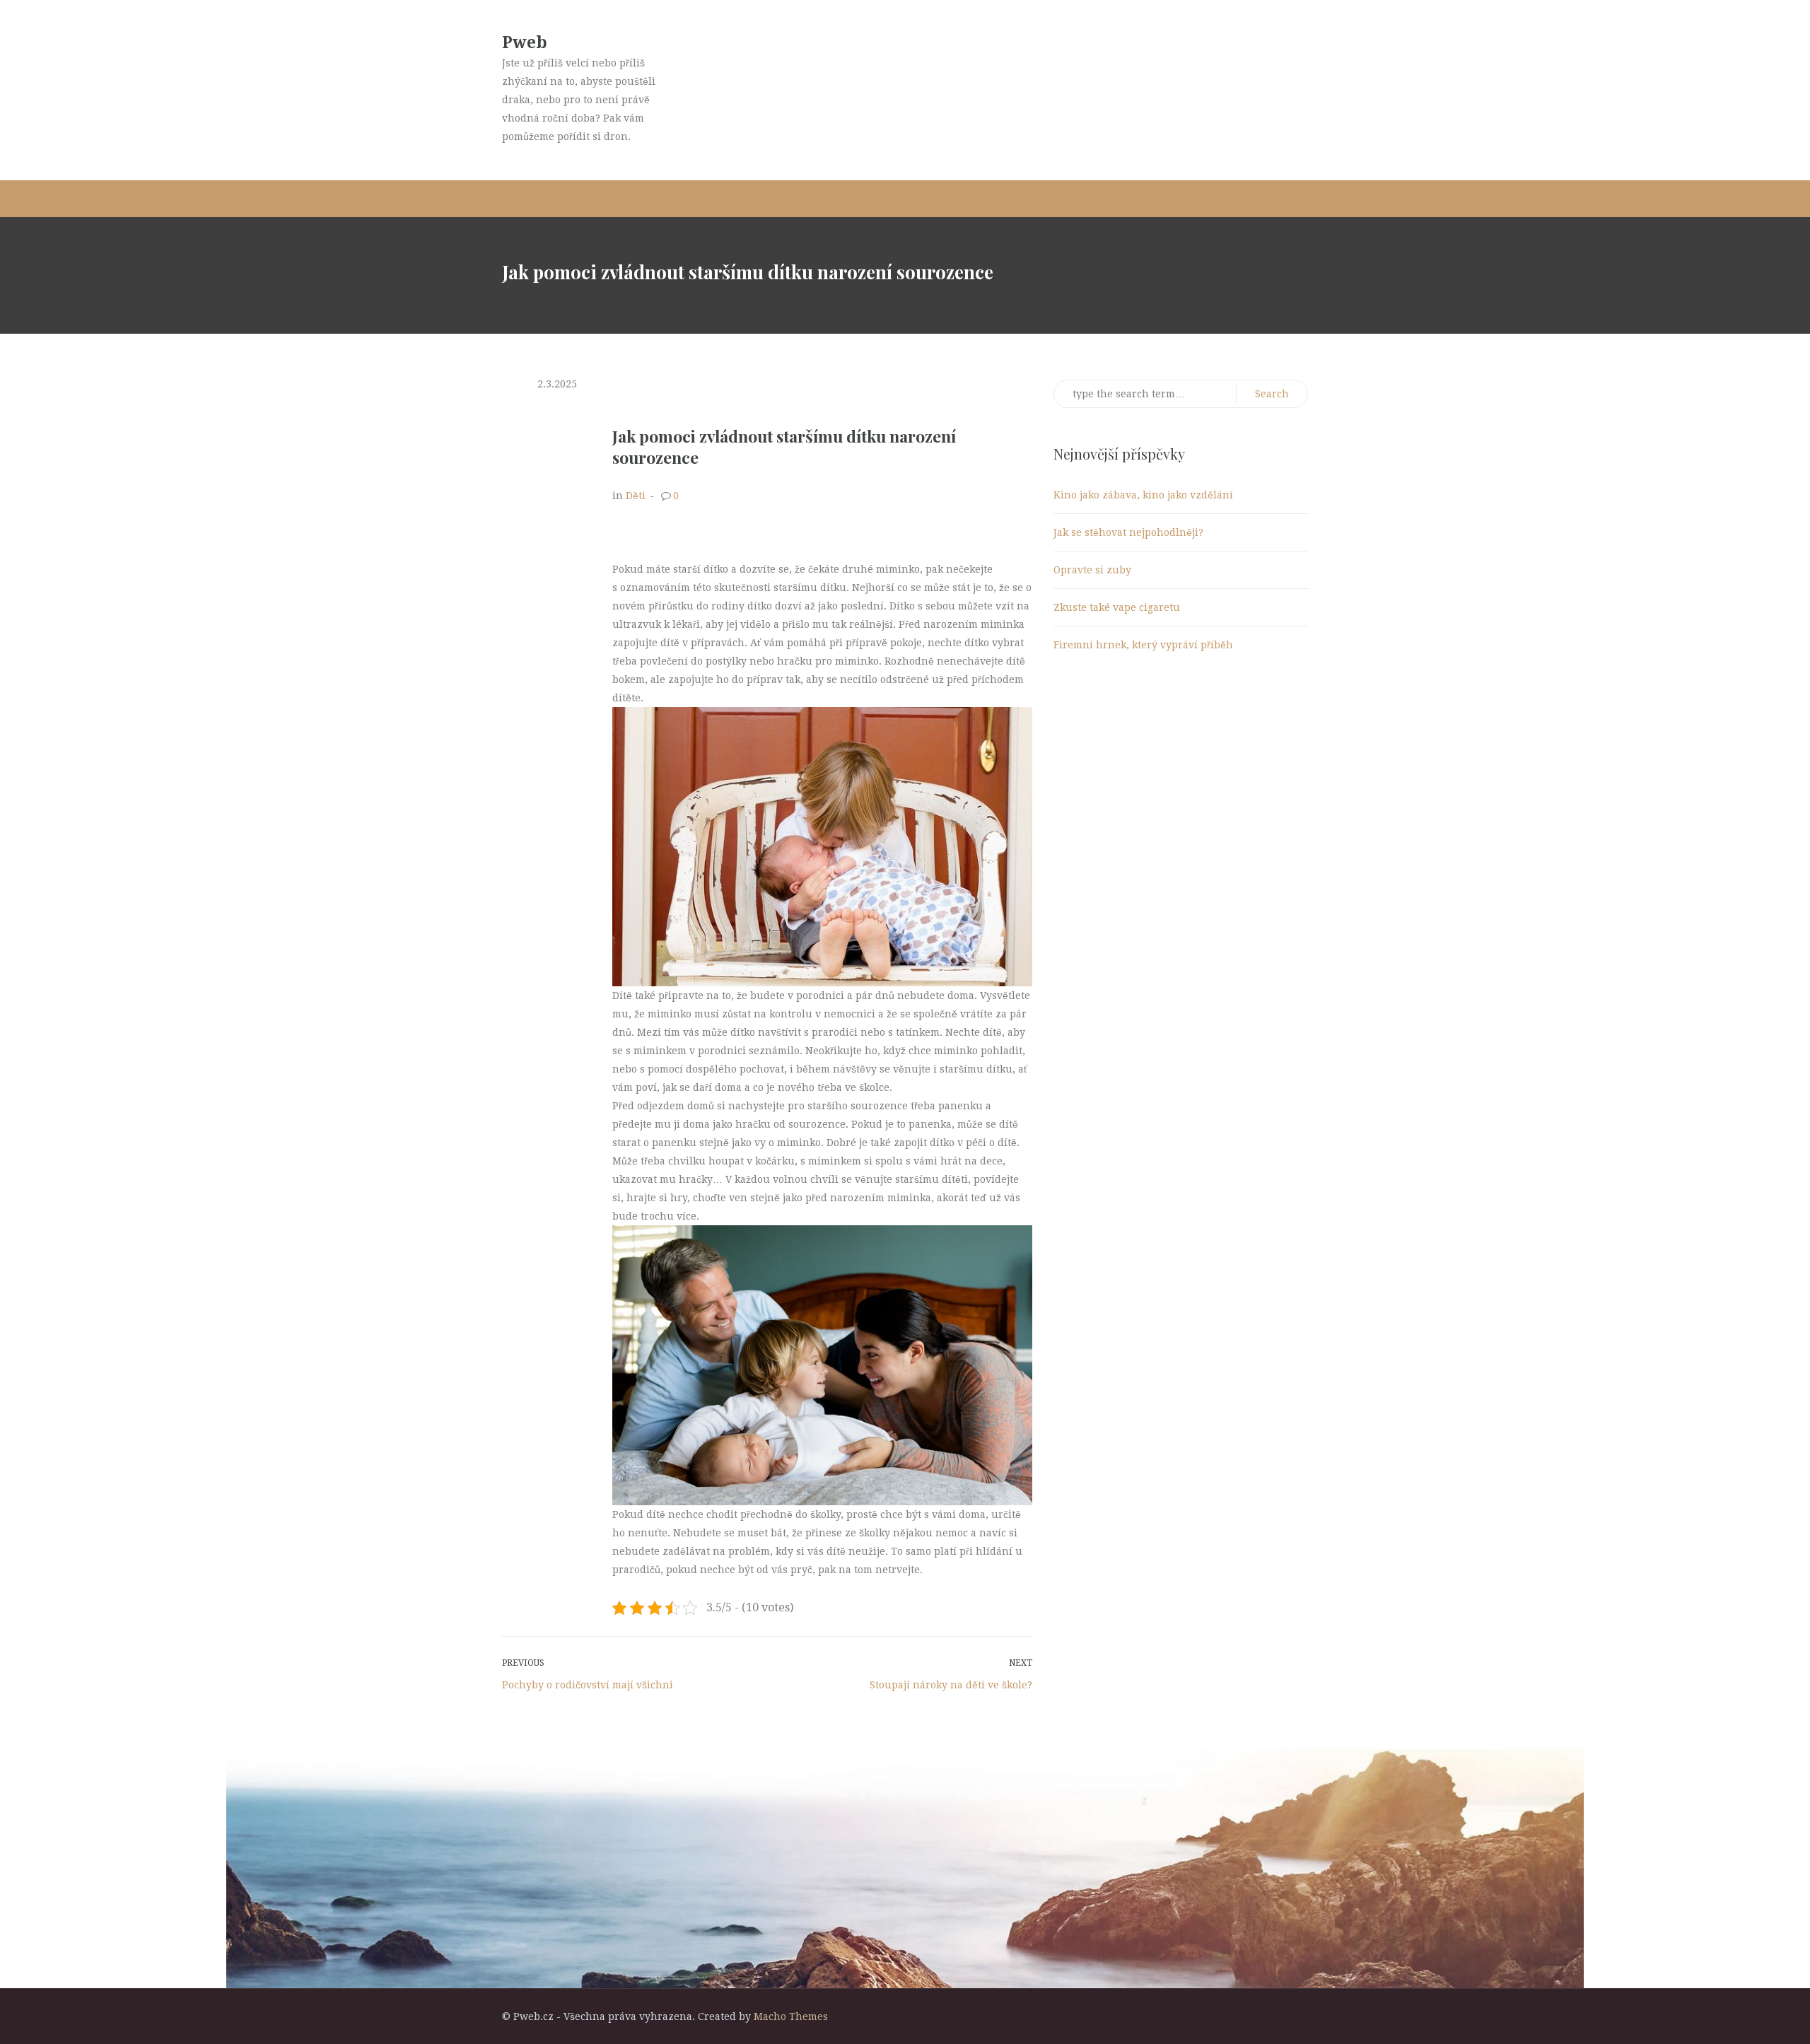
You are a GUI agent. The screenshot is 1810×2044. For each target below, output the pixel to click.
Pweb (525, 43)
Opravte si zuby (1092, 570)
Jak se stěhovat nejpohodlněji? (1128, 532)
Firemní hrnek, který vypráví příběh (1143, 645)
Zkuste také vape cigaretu (1117, 607)
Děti (636, 496)
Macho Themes (791, 2016)
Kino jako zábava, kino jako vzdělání (1143, 495)
